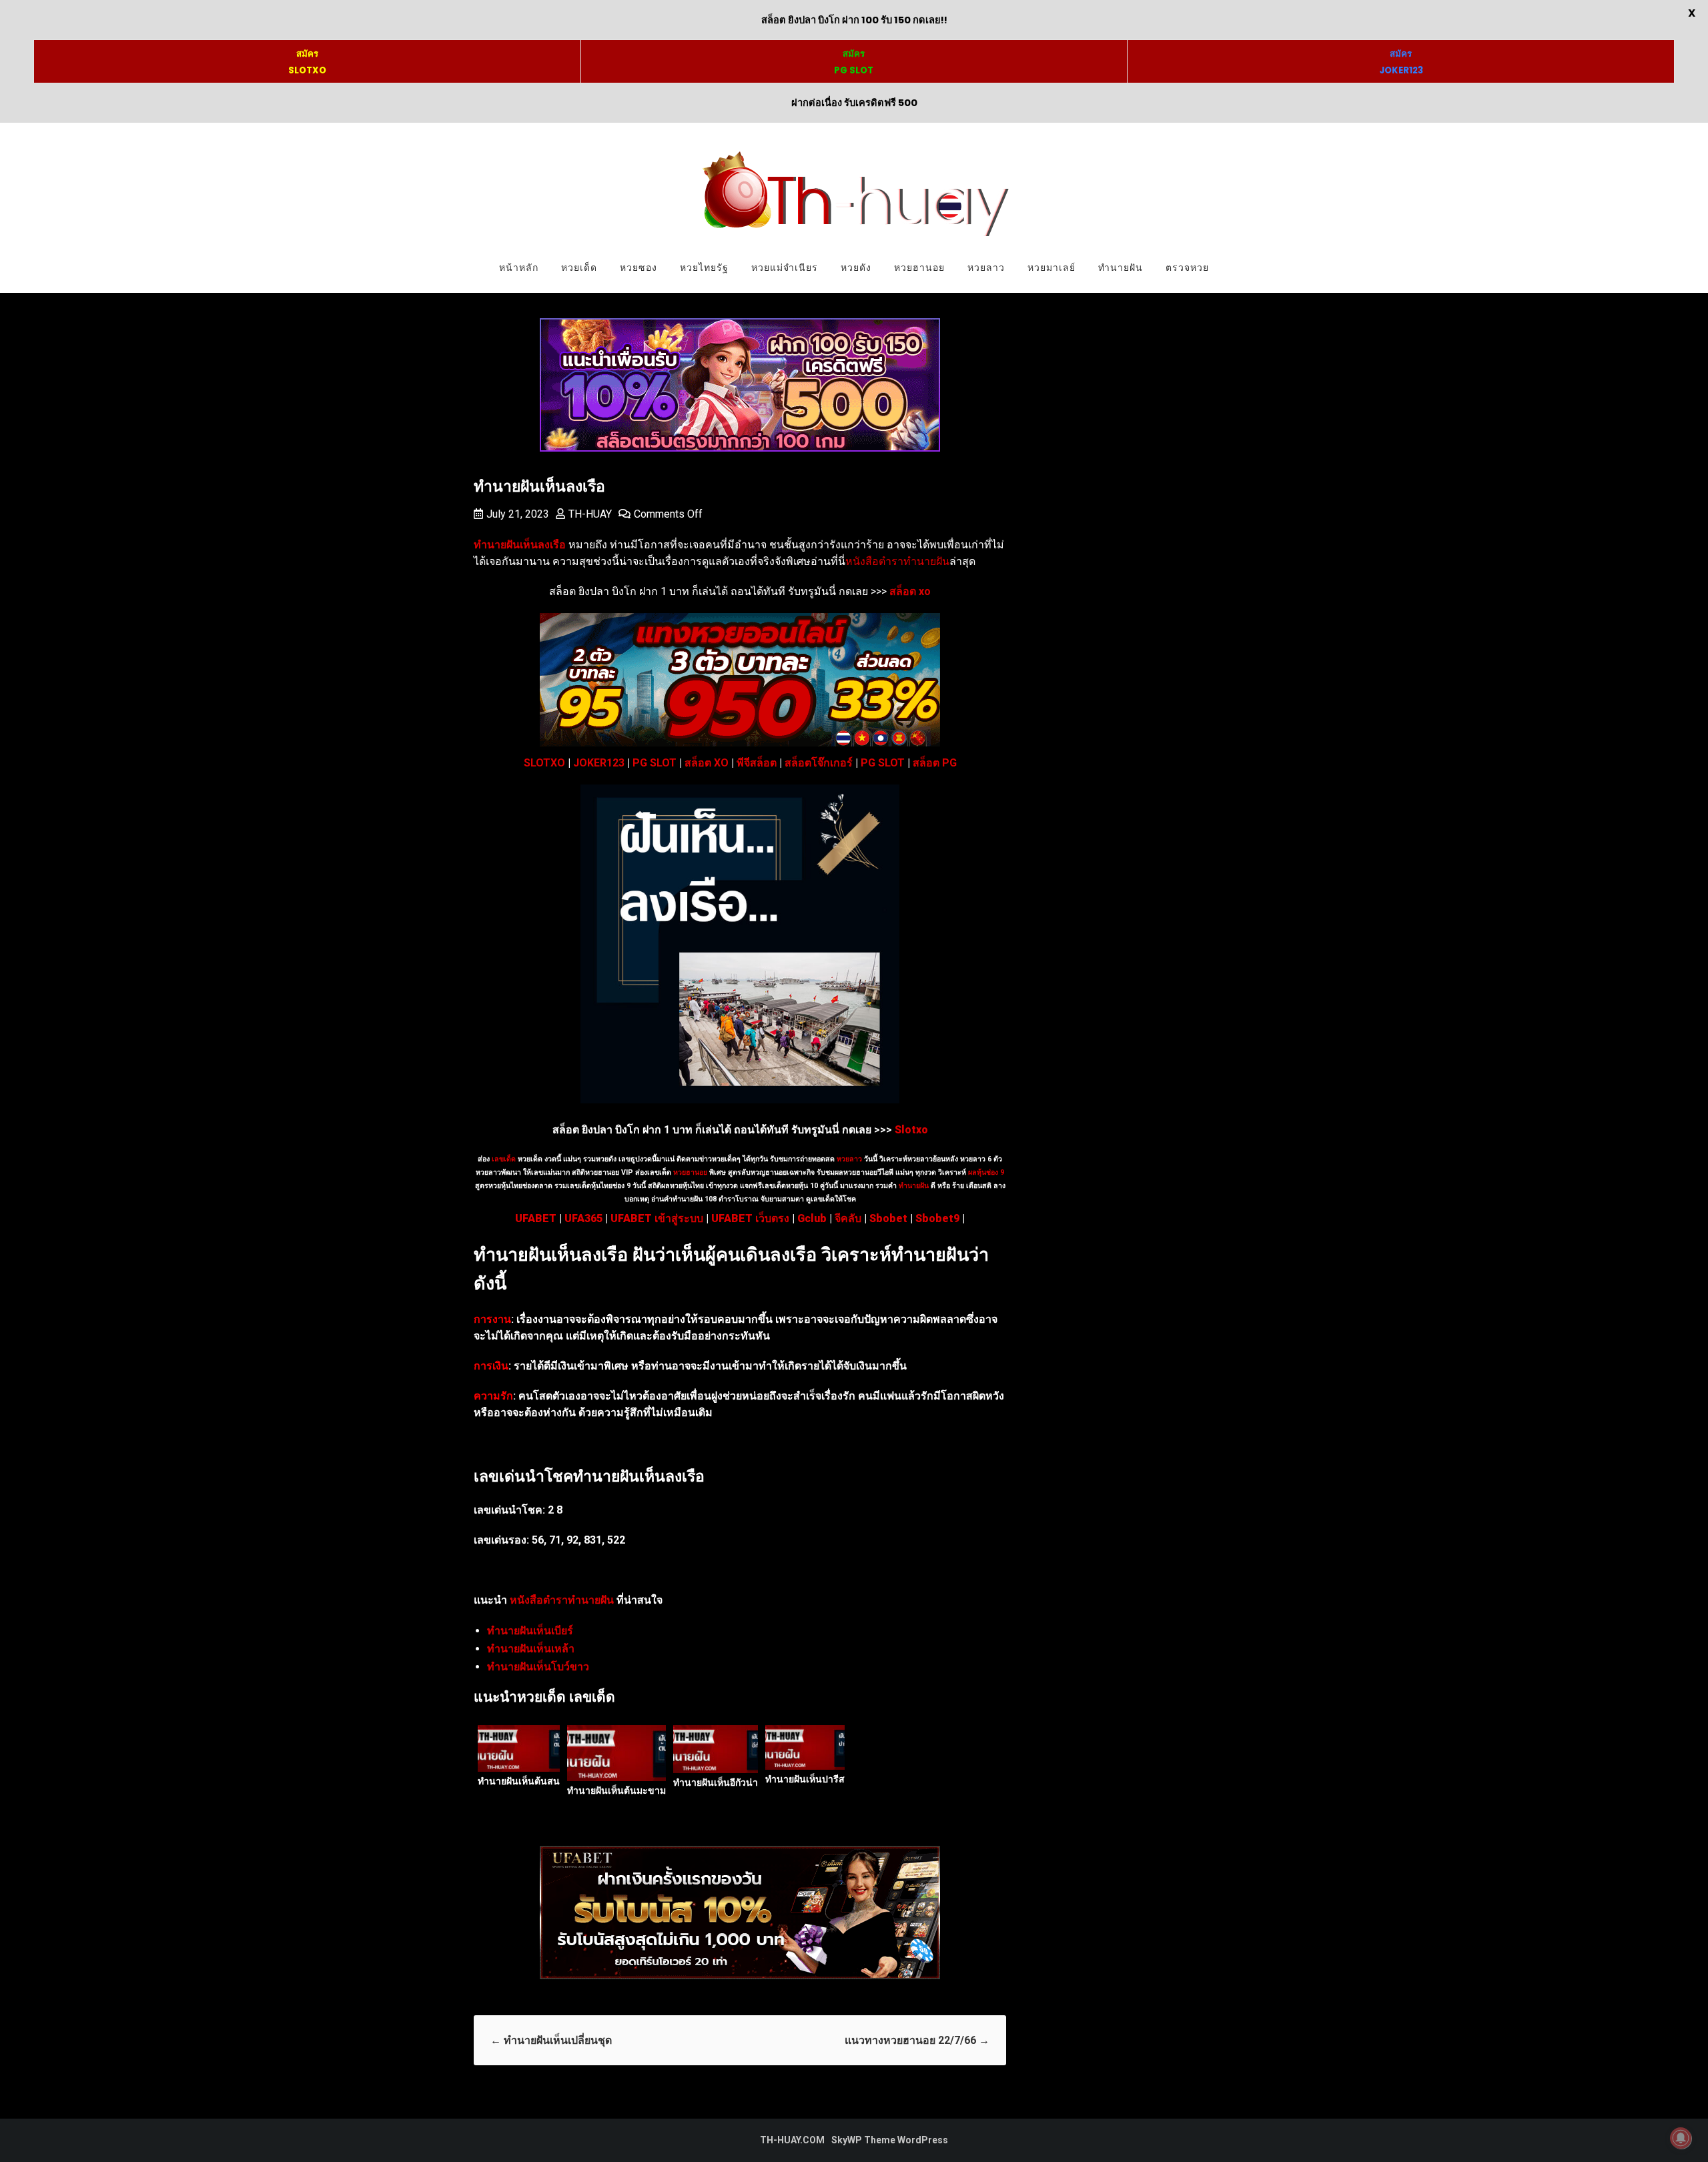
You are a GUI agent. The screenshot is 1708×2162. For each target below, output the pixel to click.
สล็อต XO (707, 763)
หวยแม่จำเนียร (785, 267)
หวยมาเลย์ (1051, 267)
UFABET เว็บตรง (750, 1218)
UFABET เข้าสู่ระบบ (657, 1218)
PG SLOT (655, 763)
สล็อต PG (935, 763)
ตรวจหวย (1187, 267)
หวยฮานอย (919, 267)
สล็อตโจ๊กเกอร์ (819, 763)
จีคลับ (848, 1218)
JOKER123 (599, 763)
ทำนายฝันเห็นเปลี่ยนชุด (551, 2040)
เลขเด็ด (504, 1159)
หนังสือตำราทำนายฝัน (897, 561)
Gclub (812, 1218)
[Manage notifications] (1681, 2138)
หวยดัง (856, 267)
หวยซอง (638, 267)
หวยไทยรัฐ (704, 267)
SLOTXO (544, 763)
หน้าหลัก (519, 267)
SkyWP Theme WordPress (890, 2140)
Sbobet (888, 1218)
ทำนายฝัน (1121, 267)
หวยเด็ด (579, 267)
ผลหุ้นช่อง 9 (986, 1172)
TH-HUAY (590, 514)
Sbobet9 (937, 1218)
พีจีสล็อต (757, 763)
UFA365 (583, 1218)
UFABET (536, 1218)
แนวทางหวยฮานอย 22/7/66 (917, 2040)
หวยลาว (986, 267)
